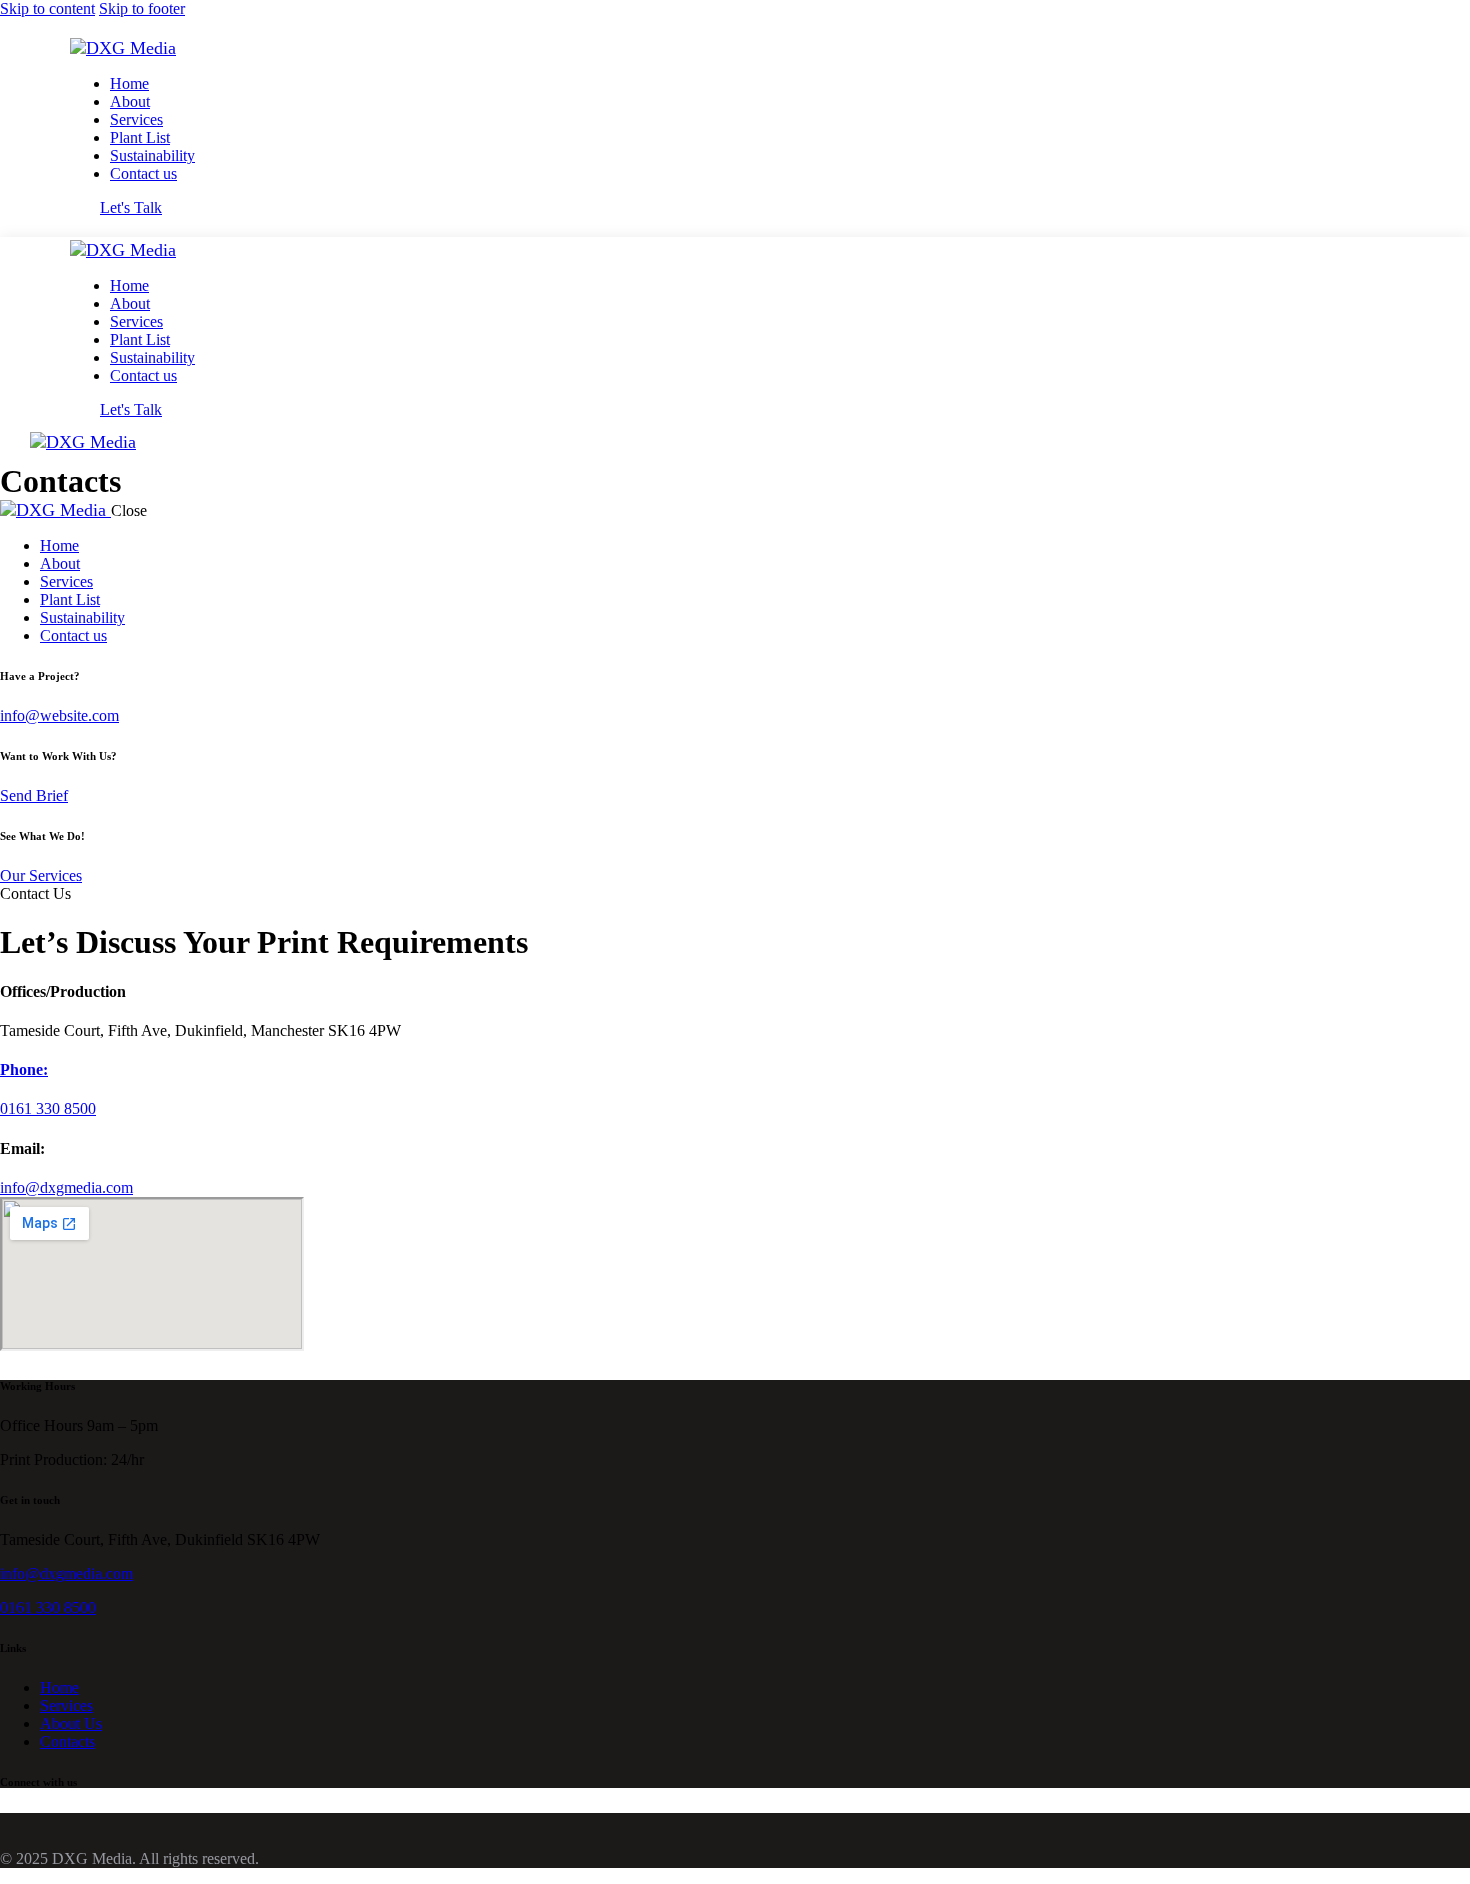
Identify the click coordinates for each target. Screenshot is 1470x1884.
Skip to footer (142, 8)
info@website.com (59, 715)
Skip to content (47, 8)
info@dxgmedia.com (66, 1187)
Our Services (41, 875)
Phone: (24, 1069)
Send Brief (34, 795)
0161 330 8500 (48, 1607)
